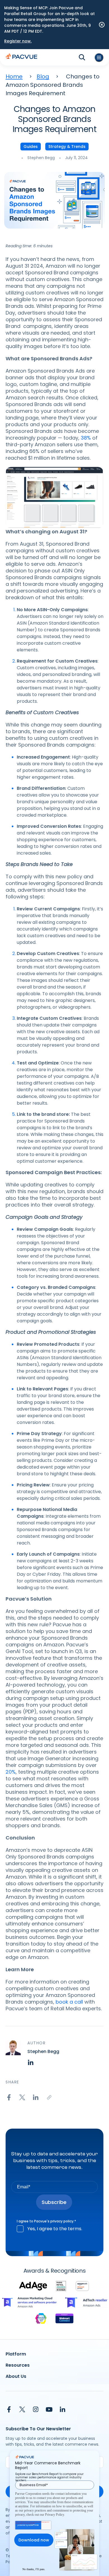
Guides (31, 147)
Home (14, 76)
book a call (69, 2002)
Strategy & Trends (67, 147)
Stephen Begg (41, 158)
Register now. (18, 41)
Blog (43, 76)
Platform (16, 2354)
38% (86, 438)
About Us (16, 2376)
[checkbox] (54, 2229)
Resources (18, 2365)
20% (11, 1772)
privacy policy (62, 2221)
